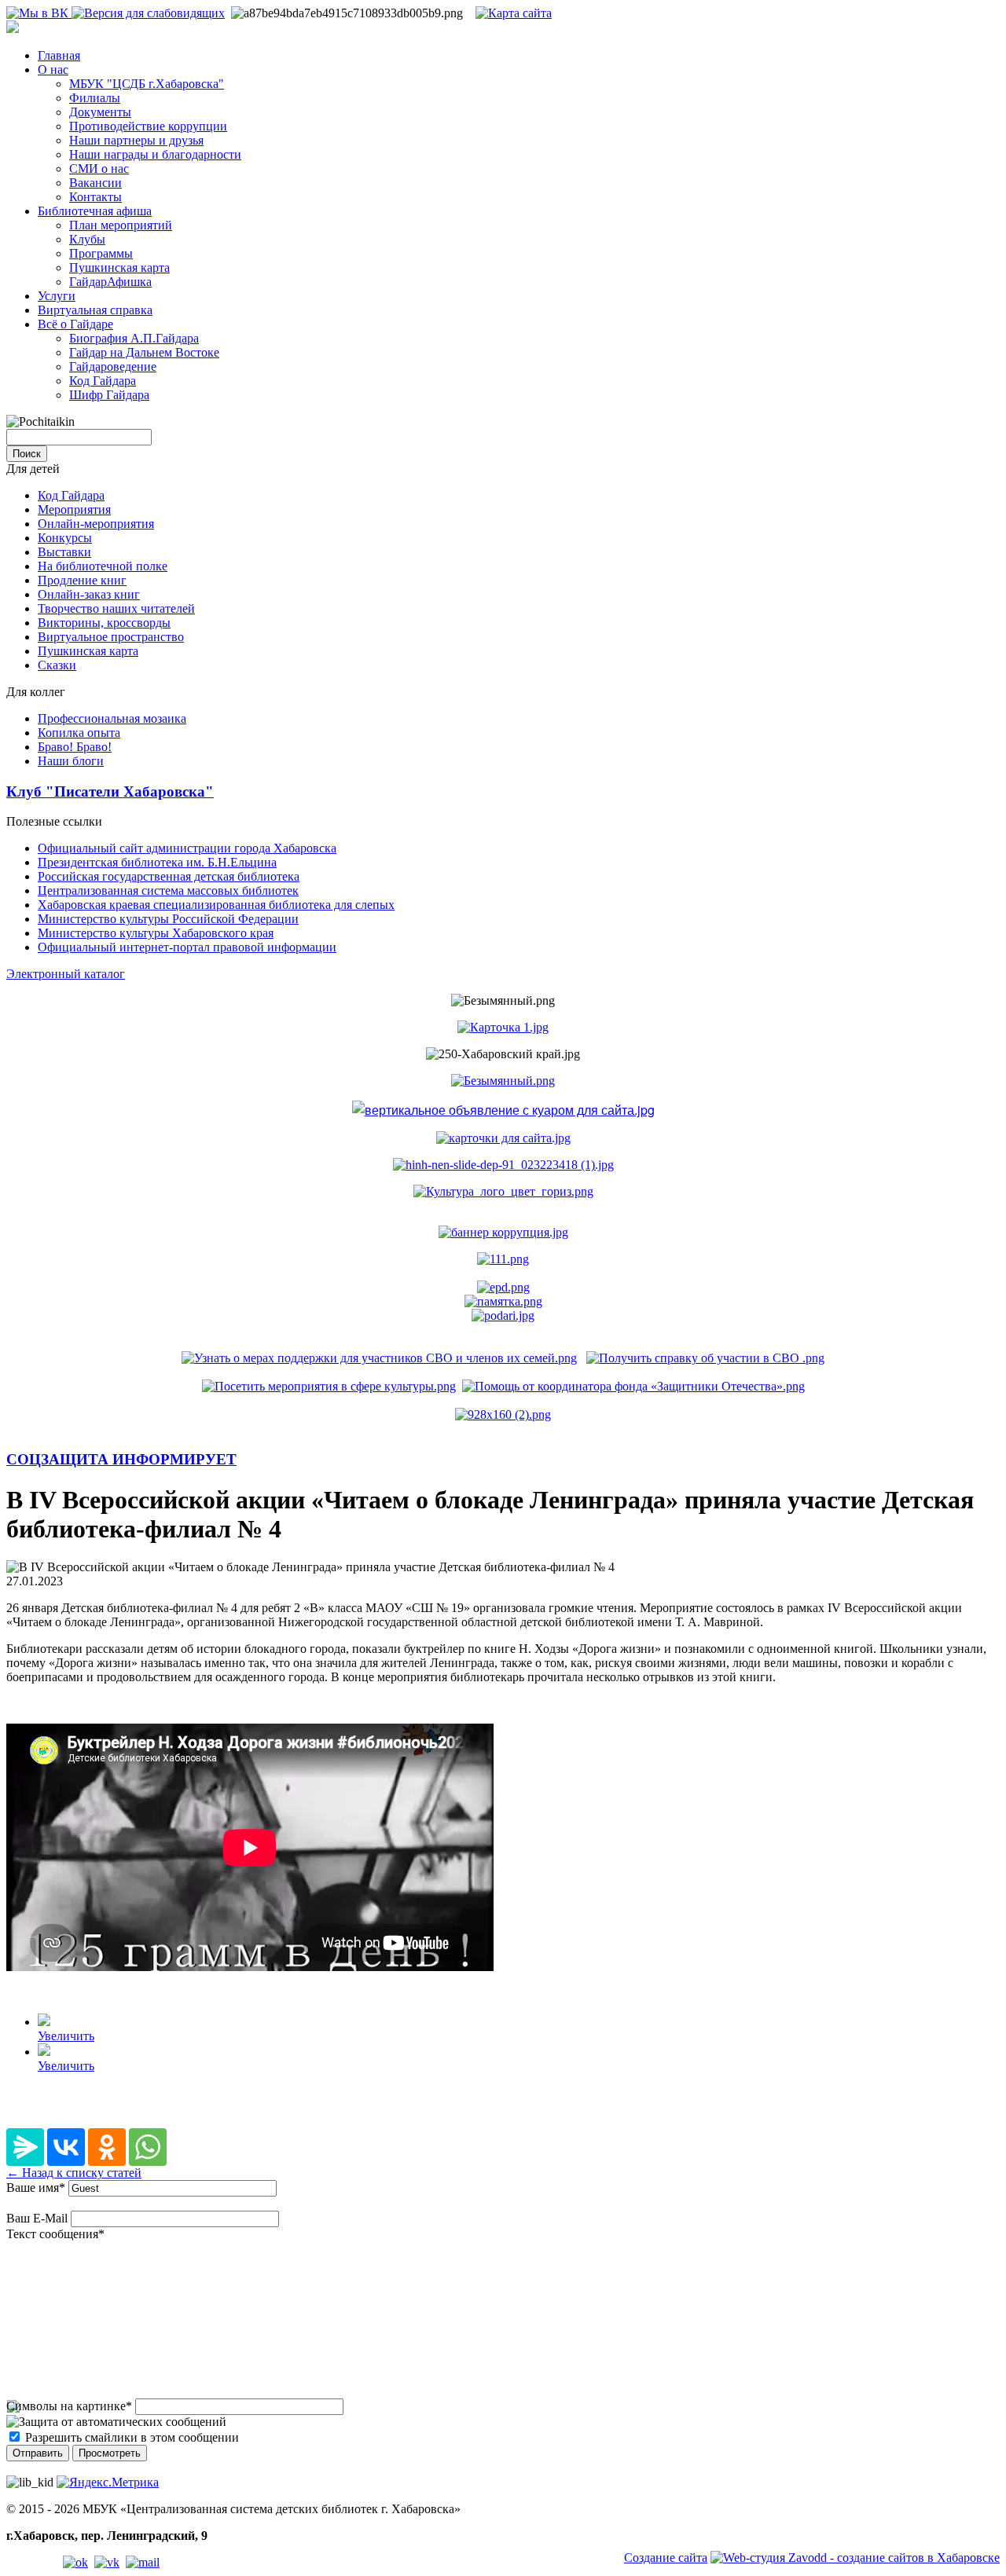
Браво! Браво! (75, 747)
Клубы (87, 239)
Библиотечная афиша (95, 211)
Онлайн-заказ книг (89, 594)
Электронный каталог (66, 974)
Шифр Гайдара (109, 395)
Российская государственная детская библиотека (169, 876)
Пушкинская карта (119, 267)
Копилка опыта (79, 733)
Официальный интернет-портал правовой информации (187, 947)
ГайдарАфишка (110, 282)
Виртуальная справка (95, 310)
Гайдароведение (113, 366)
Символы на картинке (69, 2406)
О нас (53, 70)
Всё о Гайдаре (75, 324)
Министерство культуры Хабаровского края (156, 933)
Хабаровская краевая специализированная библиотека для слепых (216, 905)
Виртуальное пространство (111, 637)
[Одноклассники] (107, 2147)
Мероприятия (74, 509)
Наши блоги (71, 761)
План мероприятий (121, 225)
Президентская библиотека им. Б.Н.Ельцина (157, 862)
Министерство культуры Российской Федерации (168, 919)
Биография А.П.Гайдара (134, 338)
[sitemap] (514, 13)
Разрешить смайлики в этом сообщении (132, 2437)
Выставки (64, 552)
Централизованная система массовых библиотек (168, 890)
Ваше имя (36, 2188)
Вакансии (95, 183)
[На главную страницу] (13, 29)
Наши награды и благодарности (155, 154)
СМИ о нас (99, 169)
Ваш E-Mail (37, 2218)
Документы (100, 112)
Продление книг (82, 580)
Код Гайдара (103, 381)
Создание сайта (666, 2558)
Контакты (95, 197)
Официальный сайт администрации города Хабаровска (187, 848)
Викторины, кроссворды (104, 623)
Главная (59, 55)
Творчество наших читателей (116, 608)
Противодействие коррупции (148, 126)
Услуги (57, 296)
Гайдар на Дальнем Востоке (144, 352)
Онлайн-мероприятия (96, 524)
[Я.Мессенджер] (25, 2147)
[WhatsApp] (148, 2147)
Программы (101, 253)
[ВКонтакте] (66, 2147)
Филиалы (95, 98)
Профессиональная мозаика (112, 718)
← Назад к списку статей (74, 2173)
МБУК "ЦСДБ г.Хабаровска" (147, 84)
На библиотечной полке (103, 566)
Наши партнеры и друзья (136, 140)
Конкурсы (65, 538)
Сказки (57, 665)
